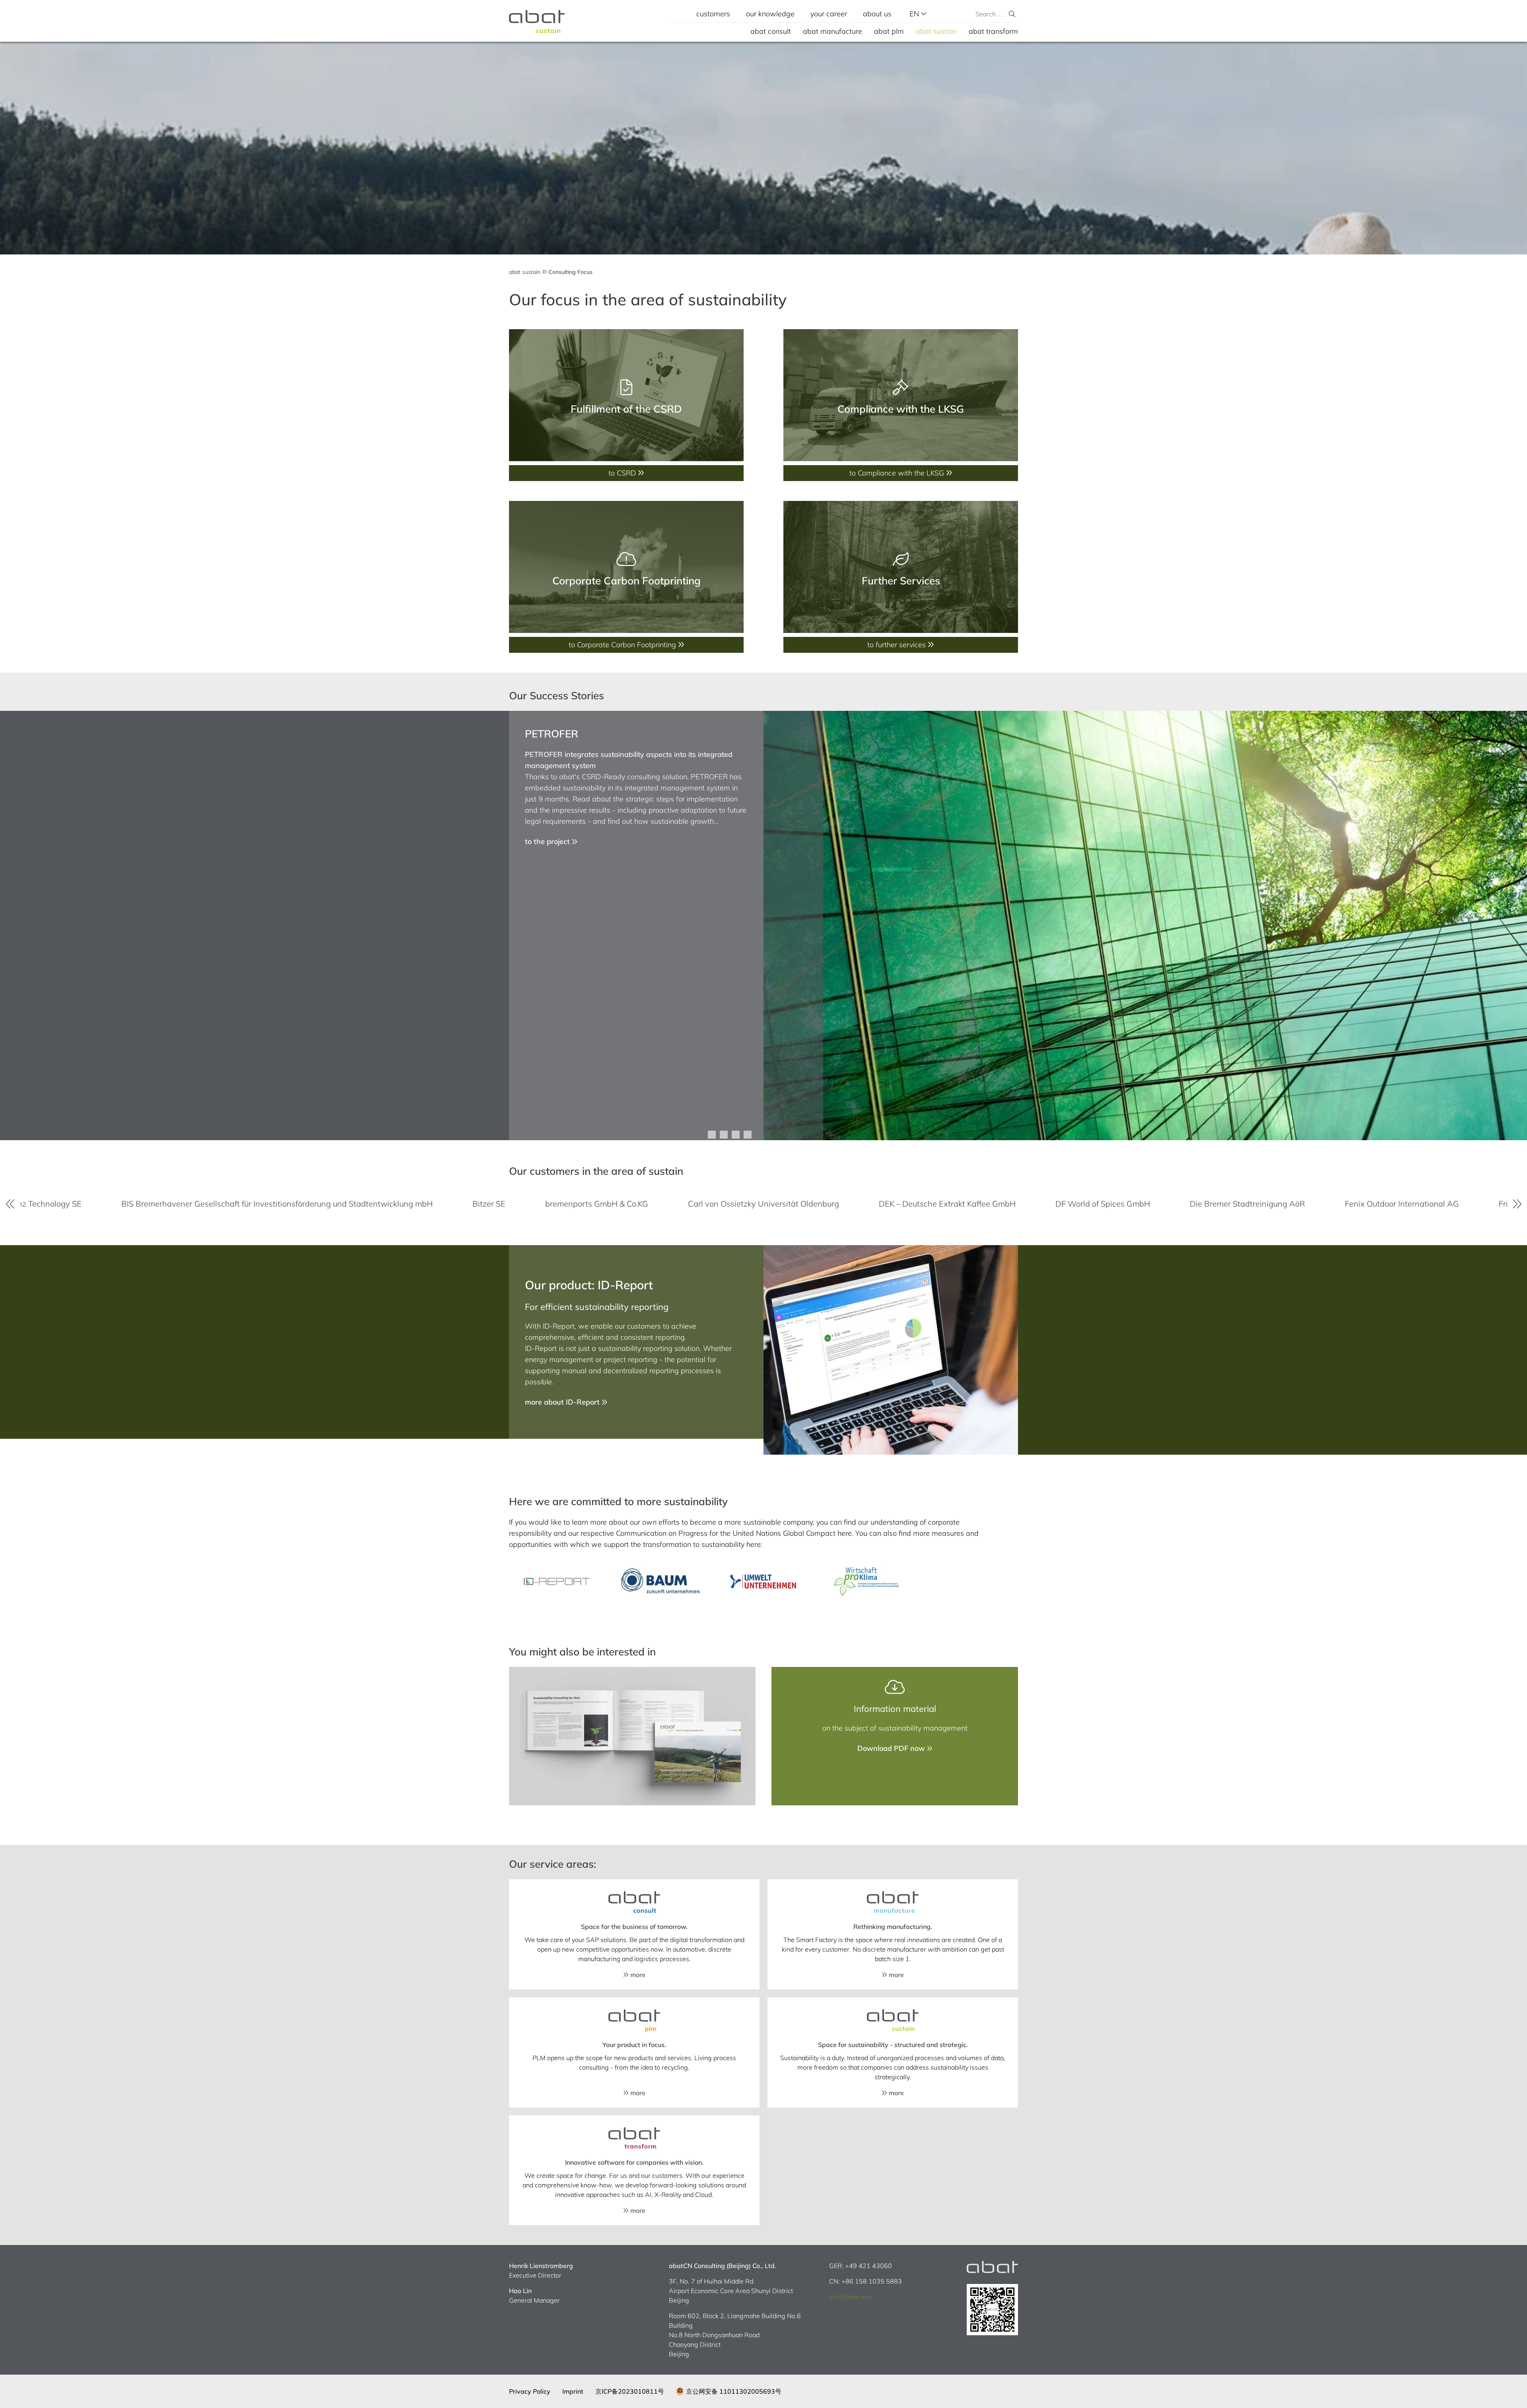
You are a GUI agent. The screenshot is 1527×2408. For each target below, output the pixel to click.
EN (915, 14)
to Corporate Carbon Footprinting (623, 645)
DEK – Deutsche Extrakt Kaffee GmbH (463, 1204)
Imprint (573, 2391)
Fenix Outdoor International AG (918, 1204)
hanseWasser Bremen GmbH (1301, 1204)
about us (877, 14)
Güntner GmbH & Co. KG (1163, 1204)
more (637, 1975)
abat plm (889, 31)
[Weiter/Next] (1517, 1204)
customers (713, 14)
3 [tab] (736, 1135)
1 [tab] (712, 1135)
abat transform (993, 31)
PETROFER (552, 734)
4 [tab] (748, 1135)
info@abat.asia (851, 2297)
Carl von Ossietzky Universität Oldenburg (280, 1204)
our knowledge (770, 14)
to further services (898, 645)
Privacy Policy (530, 2391)
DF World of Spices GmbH (619, 1204)
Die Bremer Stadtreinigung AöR (763, 1204)
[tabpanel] (763, 926)
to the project (548, 841)
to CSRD (623, 473)
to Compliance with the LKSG (898, 473)
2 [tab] (724, 1135)
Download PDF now (892, 1748)
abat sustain (936, 31)
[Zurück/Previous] (10, 1204)
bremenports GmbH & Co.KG (113, 1204)
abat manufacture (832, 31)
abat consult (771, 31)
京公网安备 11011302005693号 (734, 2391)
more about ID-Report (563, 1402)
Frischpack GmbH (1047, 1204)
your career (829, 14)
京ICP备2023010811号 (630, 2391)
